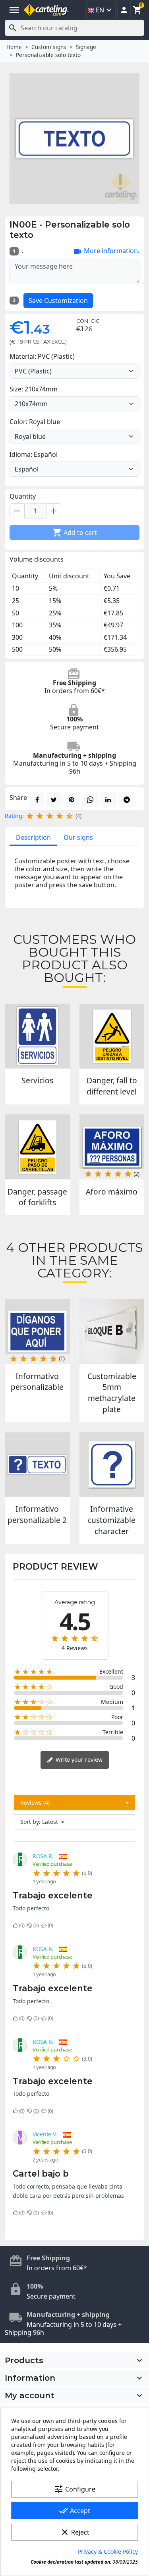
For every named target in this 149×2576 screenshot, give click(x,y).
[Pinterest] (72, 800)
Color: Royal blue (35, 422)
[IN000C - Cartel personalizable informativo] (37, 1465)
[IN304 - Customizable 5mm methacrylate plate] (112, 1332)
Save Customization (58, 301)
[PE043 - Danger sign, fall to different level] (112, 1036)
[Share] (37, 800)
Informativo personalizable (37, 1382)
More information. (106, 252)
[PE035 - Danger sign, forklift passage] (37, 1147)
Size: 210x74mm (34, 389)
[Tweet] (54, 800)
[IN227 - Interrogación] (112, 1465)
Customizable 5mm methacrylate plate (112, 1393)
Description (33, 837)
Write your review (78, 1760)
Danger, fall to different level (112, 1086)
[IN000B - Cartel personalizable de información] (37, 1332)
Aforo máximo (112, 1192)
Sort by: (30, 1822)
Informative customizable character (112, 1520)
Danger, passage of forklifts (37, 1197)
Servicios (37, 1080)
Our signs (78, 837)
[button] (124, 10)
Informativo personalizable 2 (37, 1514)
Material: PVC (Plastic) (42, 356)
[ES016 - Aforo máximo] (112, 1147)
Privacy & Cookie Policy (108, 2551)
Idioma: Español (34, 454)
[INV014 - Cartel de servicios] (37, 1036)
